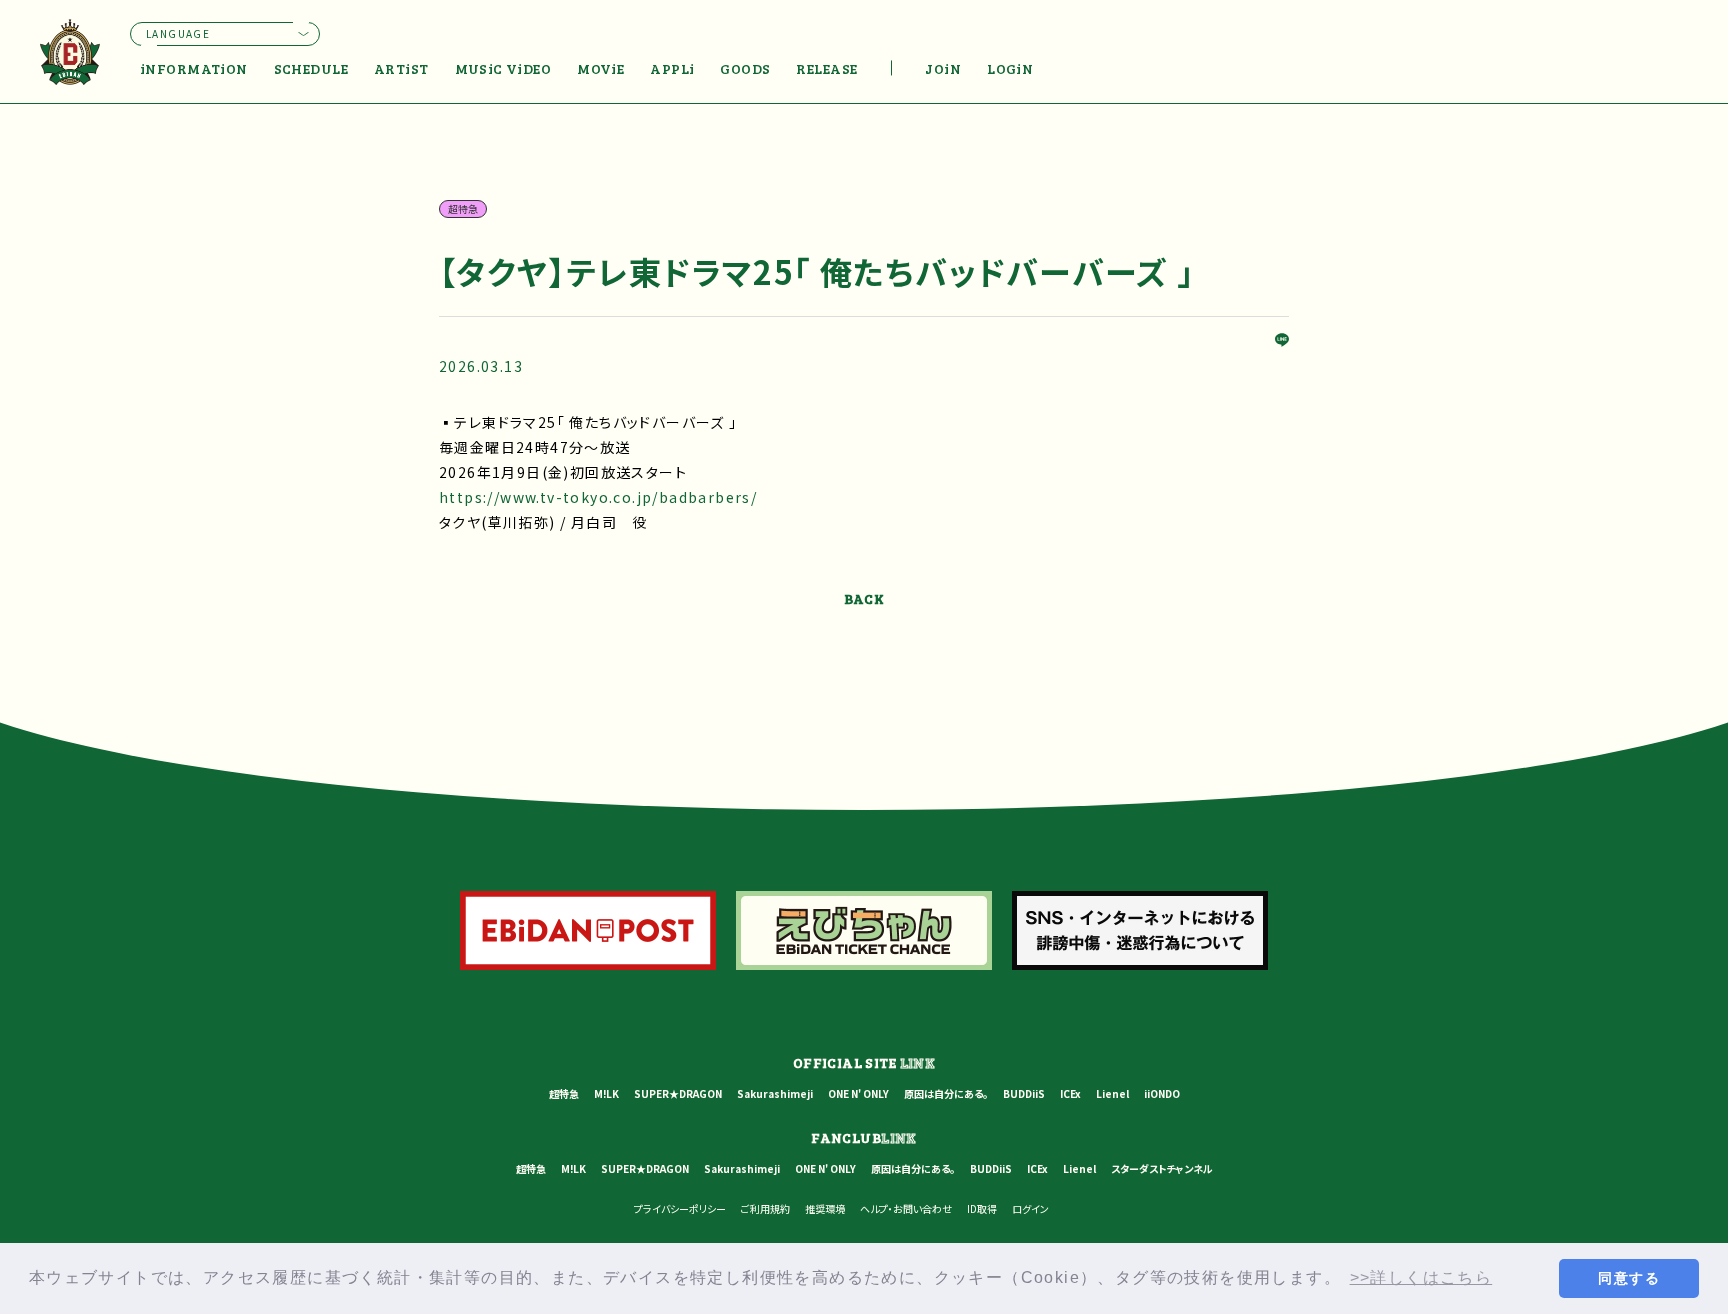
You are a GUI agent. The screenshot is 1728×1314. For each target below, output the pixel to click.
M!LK (606, 1093)
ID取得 (982, 1208)
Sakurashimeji (775, 1093)
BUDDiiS (1024, 1093)
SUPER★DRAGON (678, 1093)
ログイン (1030, 1208)
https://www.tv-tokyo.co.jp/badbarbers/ (598, 497)
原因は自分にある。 (946, 1093)
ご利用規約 (765, 1208)
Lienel (1112, 1093)
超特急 (564, 1093)
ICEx (1070, 1093)
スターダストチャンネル (1162, 1168)
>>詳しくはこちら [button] (1421, 1277)
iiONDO (1162, 1093)
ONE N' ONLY (858, 1093)
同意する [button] (1629, 1278)
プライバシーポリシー (680, 1208)
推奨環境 (825, 1208)
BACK (864, 598)
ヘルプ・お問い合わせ (906, 1208)
